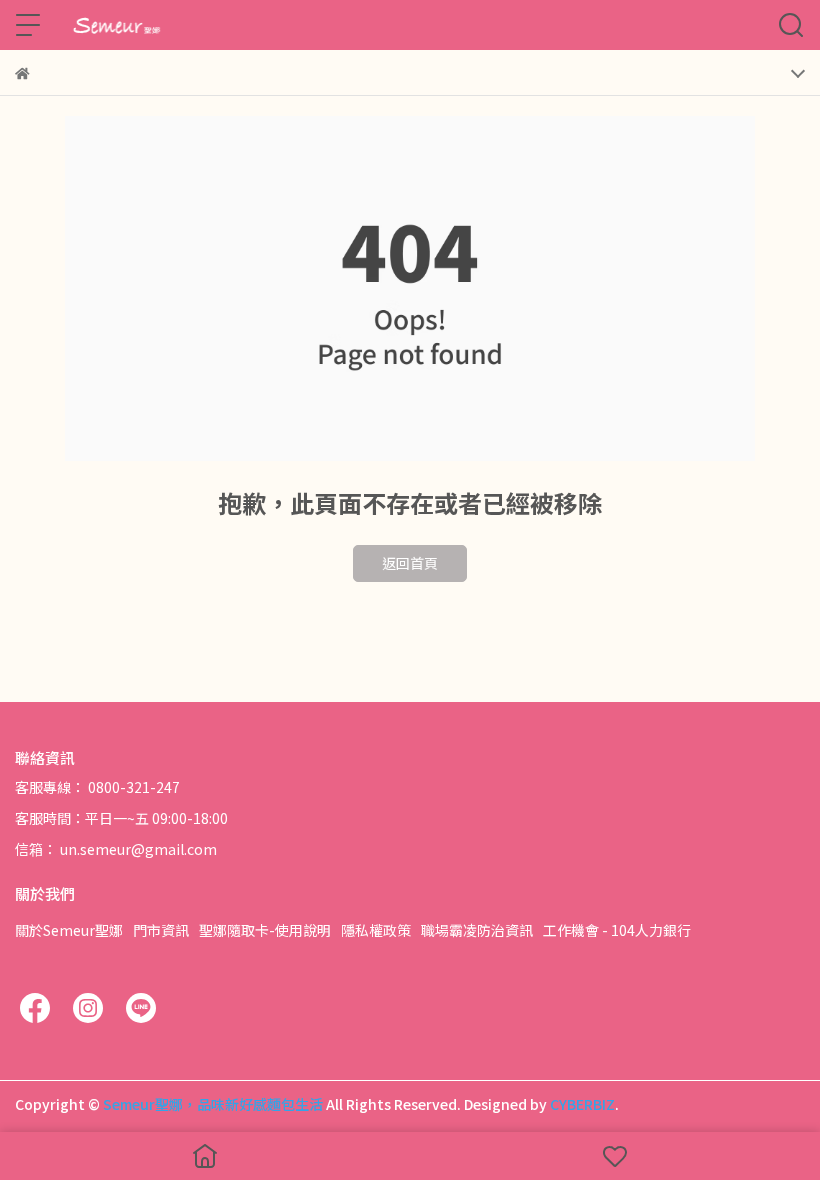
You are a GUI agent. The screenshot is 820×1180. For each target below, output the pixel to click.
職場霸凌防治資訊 (477, 930)
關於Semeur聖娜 (69, 930)
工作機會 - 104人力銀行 (617, 930)
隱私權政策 (376, 930)
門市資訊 (161, 930)
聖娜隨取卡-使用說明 (265, 930)
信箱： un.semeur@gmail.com (116, 849)
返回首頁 (410, 563)
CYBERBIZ (582, 1104)
